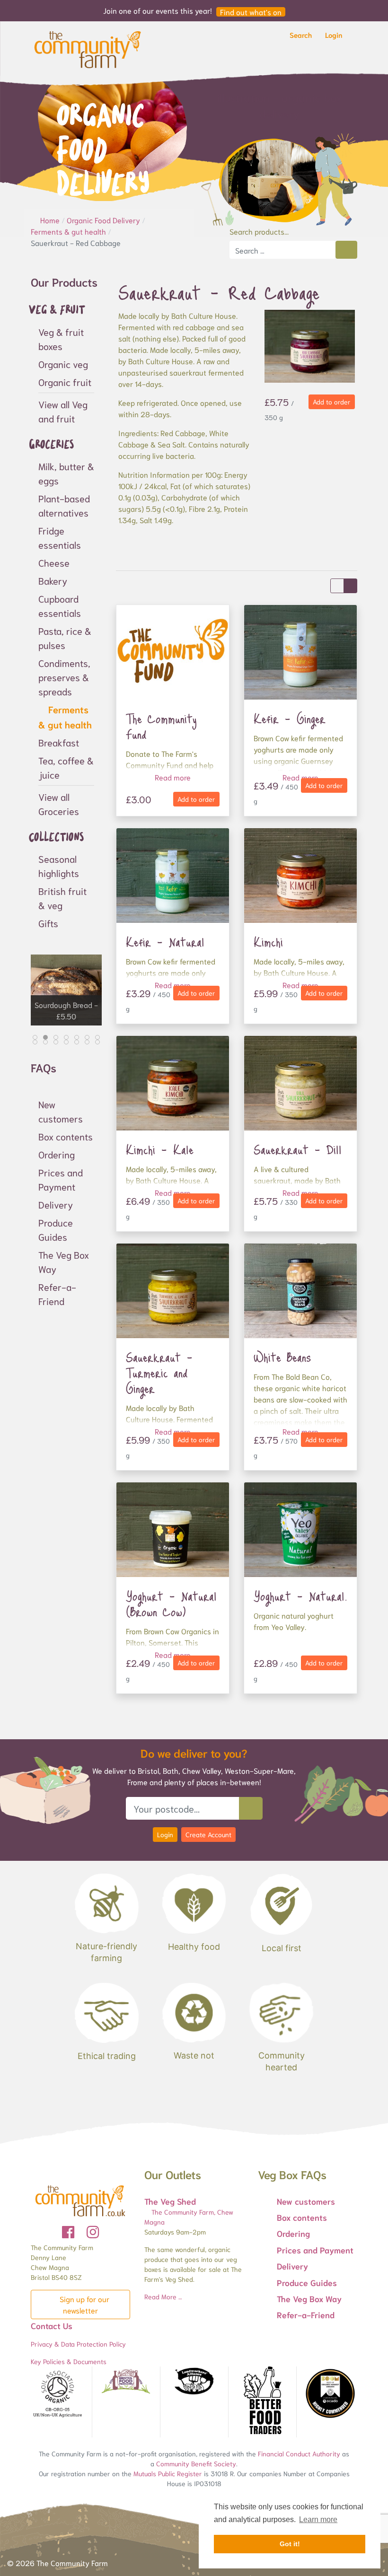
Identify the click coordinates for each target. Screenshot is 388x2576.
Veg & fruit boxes (61, 339)
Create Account (208, 1834)
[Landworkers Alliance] (194, 2382)
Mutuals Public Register (168, 2473)
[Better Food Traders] (262, 2402)
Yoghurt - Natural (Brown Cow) (171, 1604)
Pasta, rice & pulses (65, 638)
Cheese (54, 562)
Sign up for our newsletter (84, 2304)
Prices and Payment (61, 1179)
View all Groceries (59, 804)
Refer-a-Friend (57, 1294)
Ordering (57, 1154)
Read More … (163, 2296)
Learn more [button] (318, 2519)
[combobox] (282, 250)
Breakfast (59, 742)
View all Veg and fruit (63, 411)
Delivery (56, 1204)
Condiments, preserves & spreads (64, 677)
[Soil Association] (58, 2394)
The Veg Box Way (64, 1262)
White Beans (282, 1357)
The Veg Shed (170, 2201)
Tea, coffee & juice (66, 767)
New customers (61, 1111)
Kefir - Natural (165, 942)
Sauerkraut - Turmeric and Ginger (159, 1373)
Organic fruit (65, 382)
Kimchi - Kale (160, 1149)
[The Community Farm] (88, 48)
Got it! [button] (290, 2544)
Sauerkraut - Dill (298, 1149)
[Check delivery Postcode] (251, 1808)
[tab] (35, 1037)
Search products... (259, 231)
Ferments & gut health (65, 717)
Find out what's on (251, 12)
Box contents (66, 1136)
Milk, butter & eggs (66, 473)
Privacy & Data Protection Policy (78, 2344)
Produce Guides (56, 1229)
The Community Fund (161, 726)
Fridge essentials (60, 537)
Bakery (53, 580)
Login (165, 1834)
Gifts (48, 923)
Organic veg (63, 364)
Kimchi (268, 942)
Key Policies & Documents (69, 2361)
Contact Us (52, 2325)
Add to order (332, 402)
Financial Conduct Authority (299, 2453)
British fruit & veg (62, 898)
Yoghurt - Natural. (300, 1596)
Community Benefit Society (196, 2463)
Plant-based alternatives (64, 505)
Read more (173, 777)
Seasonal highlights (59, 866)
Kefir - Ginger (290, 718)
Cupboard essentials (60, 605)
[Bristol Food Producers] (126, 2381)
